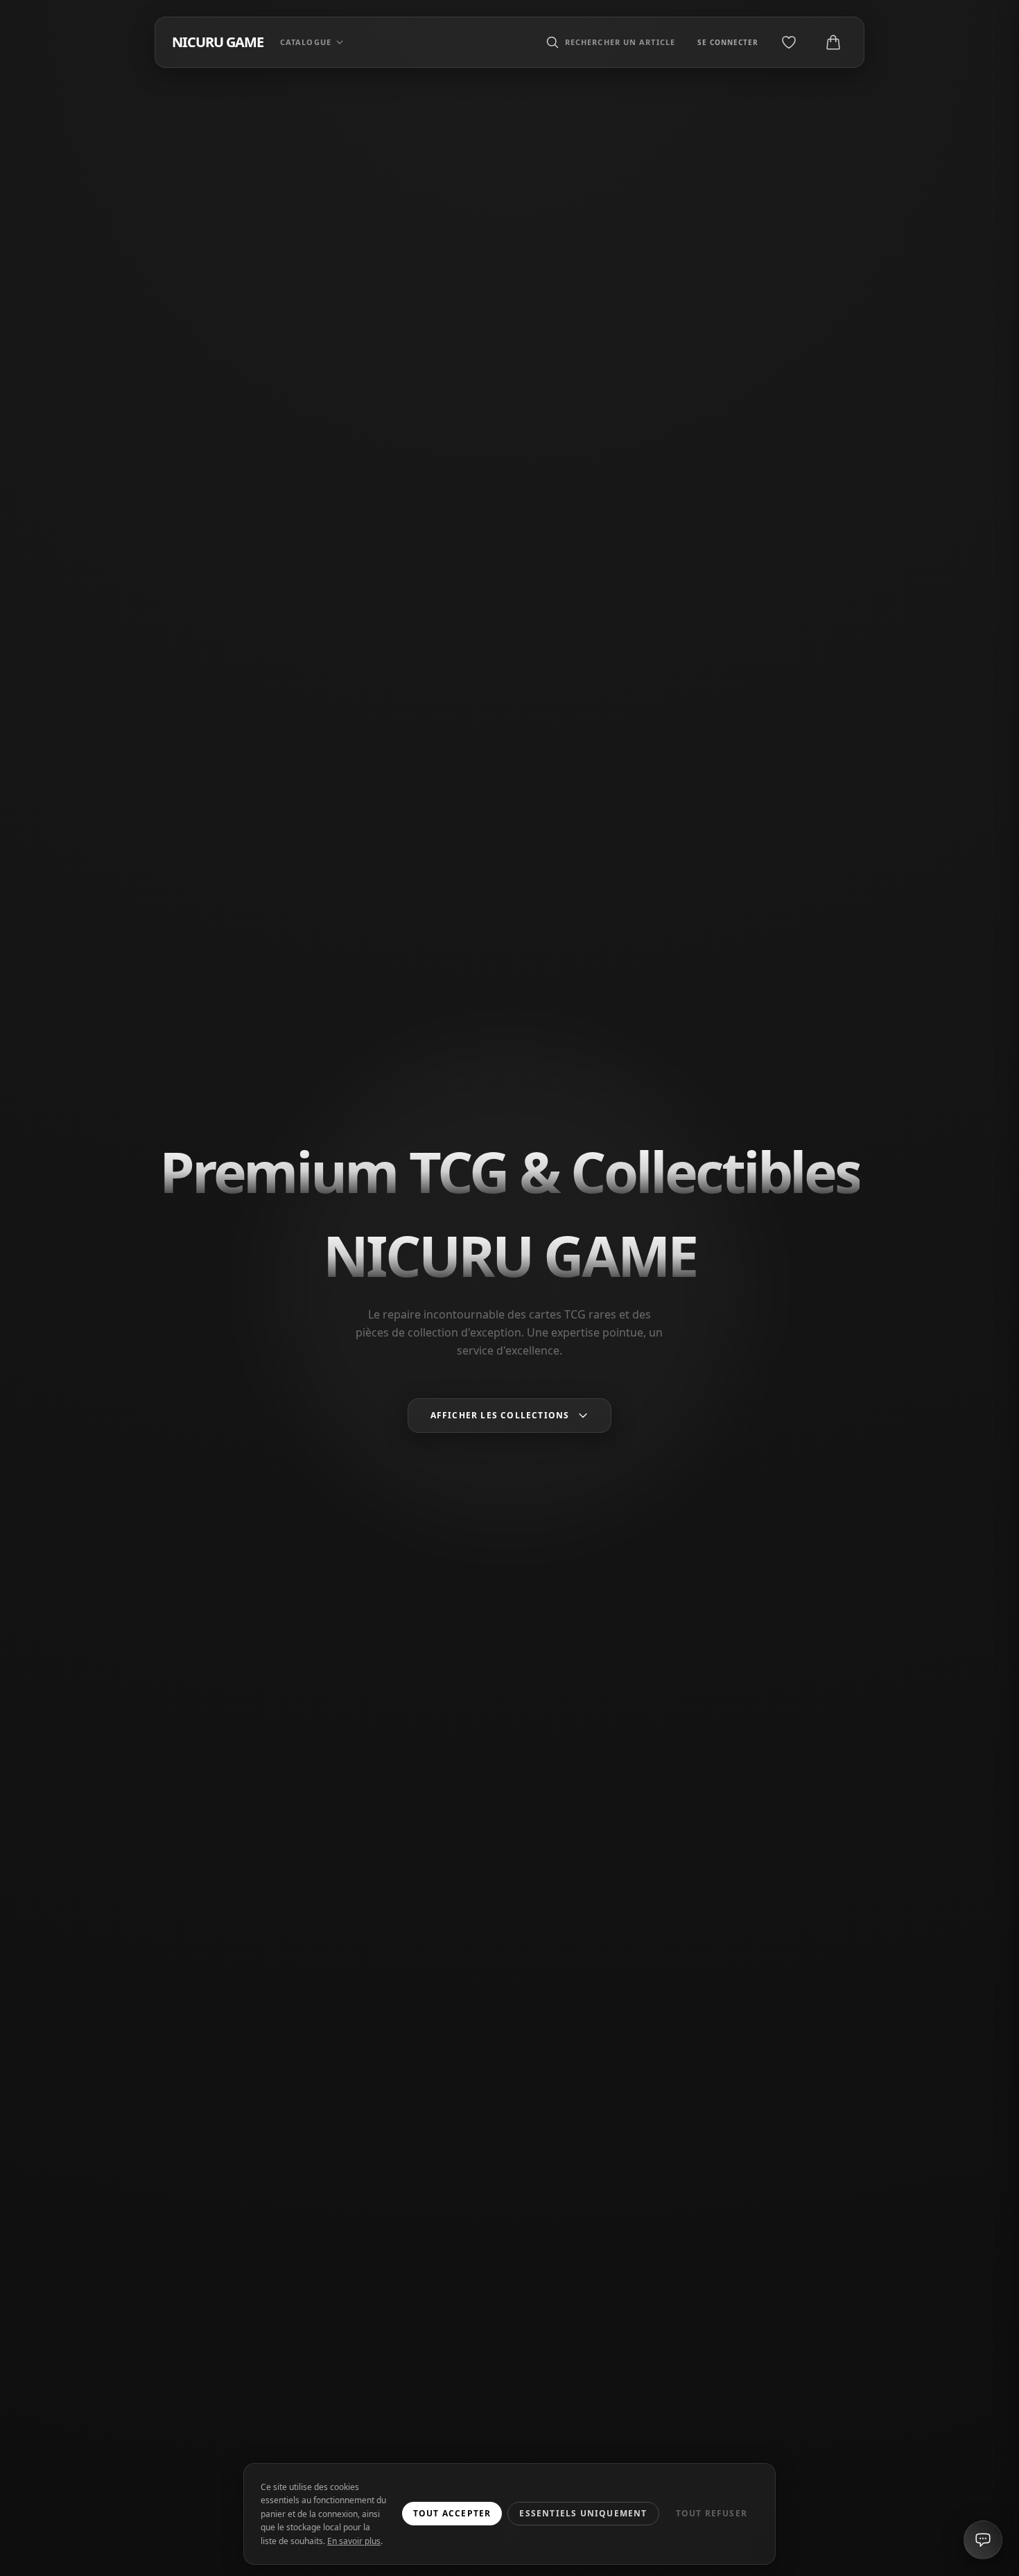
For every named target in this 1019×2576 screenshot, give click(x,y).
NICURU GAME (218, 42)
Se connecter (728, 42)
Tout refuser (712, 2513)
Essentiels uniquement (583, 2513)
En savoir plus (354, 2541)
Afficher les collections (500, 1415)
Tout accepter (452, 2513)
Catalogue (306, 42)
